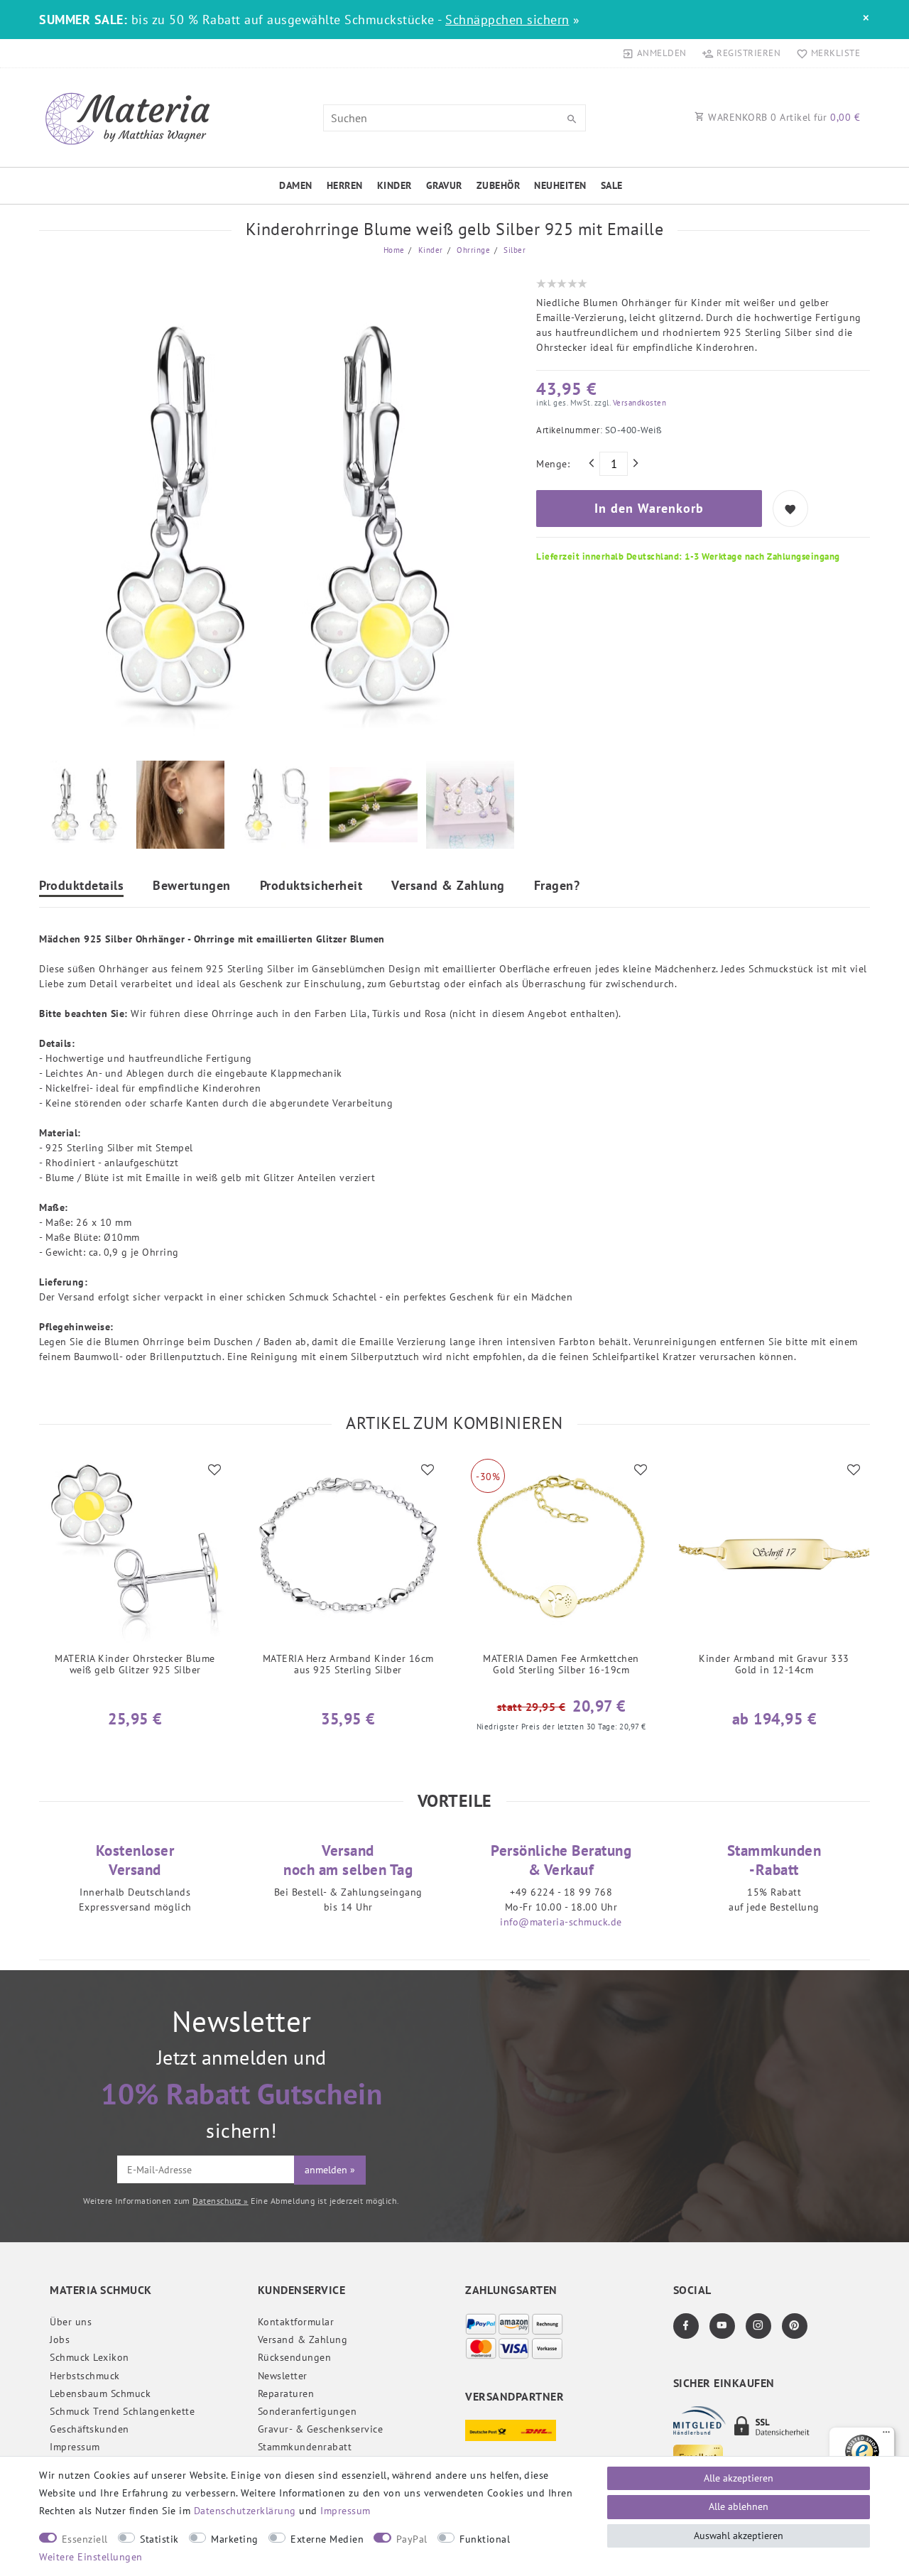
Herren (345, 185)
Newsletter (283, 2376)
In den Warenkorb (649, 508)
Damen (296, 185)
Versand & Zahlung (448, 886)
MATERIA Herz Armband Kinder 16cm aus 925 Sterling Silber (348, 1664)
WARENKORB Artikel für (783, 117)
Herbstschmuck (85, 2376)
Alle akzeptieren (739, 2478)
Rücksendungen (295, 2357)
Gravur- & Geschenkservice (321, 2429)
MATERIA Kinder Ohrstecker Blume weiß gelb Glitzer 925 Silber (135, 1664)
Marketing (235, 2539)
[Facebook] (686, 2326)
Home (394, 250)
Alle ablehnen (739, 2506)
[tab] (81, 887)
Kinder (394, 185)
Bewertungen (192, 886)
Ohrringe (473, 250)
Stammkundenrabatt (305, 2447)
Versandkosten (638, 403)
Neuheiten (560, 185)
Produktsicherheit (311, 886)
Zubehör (499, 185)
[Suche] (572, 119)
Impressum (75, 2447)
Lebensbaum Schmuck (100, 2393)
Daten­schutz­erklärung (245, 2511)
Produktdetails (81, 886)
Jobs (60, 2339)
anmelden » (330, 2170)
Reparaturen (286, 2393)
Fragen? (557, 886)
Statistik (159, 2539)
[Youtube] (722, 2326)
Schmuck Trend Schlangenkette (122, 2411)
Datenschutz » (221, 2201)
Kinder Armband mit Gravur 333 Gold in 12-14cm (774, 1664)
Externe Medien (327, 2539)
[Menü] (886, 2435)
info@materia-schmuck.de (561, 1922)
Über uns (71, 2322)
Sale (612, 185)
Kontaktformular (296, 2322)
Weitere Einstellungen (91, 2557)
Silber (514, 250)
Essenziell (85, 2539)
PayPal (412, 2539)
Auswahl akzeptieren (739, 2536)
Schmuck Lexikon (89, 2357)
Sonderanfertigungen (307, 2411)
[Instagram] (758, 2326)
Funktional (485, 2539)
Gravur (444, 185)
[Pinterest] (795, 2326)
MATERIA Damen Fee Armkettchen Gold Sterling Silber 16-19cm (561, 1664)
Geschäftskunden (89, 2429)
